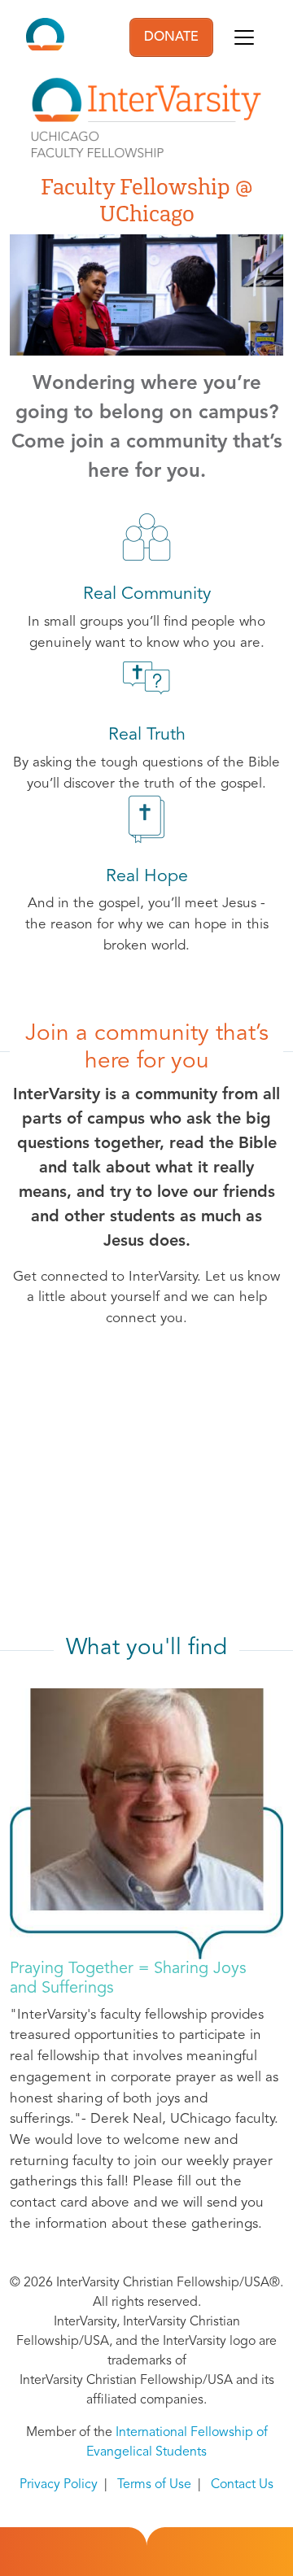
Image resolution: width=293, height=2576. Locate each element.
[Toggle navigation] (244, 37)
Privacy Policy (59, 2485)
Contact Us (242, 2485)
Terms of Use (154, 2485)
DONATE (171, 37)
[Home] (45, 37)
